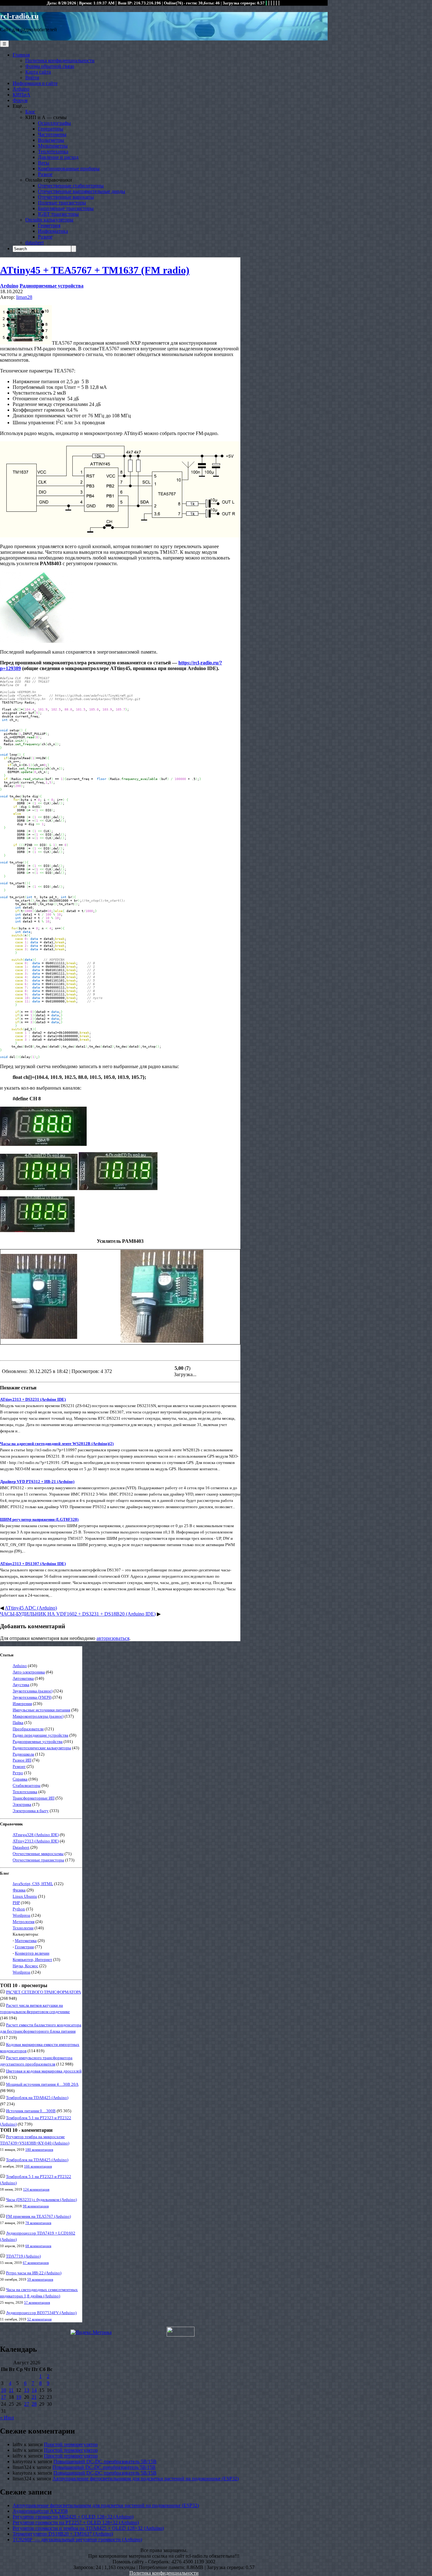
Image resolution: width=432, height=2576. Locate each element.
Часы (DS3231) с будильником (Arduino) (41, 2200)
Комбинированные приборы (69, 169)
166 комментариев (38, 2166)
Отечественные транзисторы (38, 1860)
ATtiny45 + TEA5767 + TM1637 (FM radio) (95, 270)
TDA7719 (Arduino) (23, 2256)
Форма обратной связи (50, 66)
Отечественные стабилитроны (71, 186)
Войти (32, 78)
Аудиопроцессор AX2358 (40, 2511)
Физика (19, 1890)
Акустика (21, 1685)
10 (3, 2390)
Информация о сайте (35, 83)
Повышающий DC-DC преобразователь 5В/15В (105, 2461)
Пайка (18, 1723)
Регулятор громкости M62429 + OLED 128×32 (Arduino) (73, 2517)
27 (27, 2404)
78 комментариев (38, 2223)
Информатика (53, 231)
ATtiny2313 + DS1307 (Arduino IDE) (33, 1564)
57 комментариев (37, 2302)
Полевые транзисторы (62, 203)
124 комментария (36, 2189)
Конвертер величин (32, 1953)
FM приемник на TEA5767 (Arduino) (38, 2216)
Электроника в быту (31, 1811)
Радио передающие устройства (40, 1735)
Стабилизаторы (27, 1785)
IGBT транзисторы (58, 214)
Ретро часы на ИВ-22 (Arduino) (34, 2273)
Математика (26, 1941)
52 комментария (39, 2319)
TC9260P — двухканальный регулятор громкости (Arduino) (77, 2540)
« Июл (7, 2418)
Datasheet (21, 1847)
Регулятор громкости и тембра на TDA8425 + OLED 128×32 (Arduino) (88, 2528)
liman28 (24, 297)
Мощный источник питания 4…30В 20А (42, 2084)
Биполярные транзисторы (66, 208)
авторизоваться (113, 1638)
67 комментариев (36, 2263)
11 (11, 2390)
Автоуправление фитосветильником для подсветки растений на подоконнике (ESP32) (146, 2479)
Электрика (22, 1804)
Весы (44, 163)
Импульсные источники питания (41, 1710)
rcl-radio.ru (19, 16)
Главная (21, 55)
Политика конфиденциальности (60, 60)
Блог (30, 112)
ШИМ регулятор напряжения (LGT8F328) (39, 1519)
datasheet (34, 242)
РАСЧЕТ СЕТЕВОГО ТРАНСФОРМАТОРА (43, 1992)
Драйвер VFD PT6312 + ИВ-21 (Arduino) (37, 1482)
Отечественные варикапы (66, 197)
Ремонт (19, 1766)
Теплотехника (53, 151)
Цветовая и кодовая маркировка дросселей (44, 2071)
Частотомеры (52, 134)
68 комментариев (38, 2246)
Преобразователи (28, 1729)
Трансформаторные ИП (34, 1798)
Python (19, 1909)
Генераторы (51, 129)
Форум (20, 100)
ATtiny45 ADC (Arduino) (31, 1608)
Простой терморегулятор (71, 2444)
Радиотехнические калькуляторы (42, 1748)
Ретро (18, 1773)
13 (27, 2390)
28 (34, 2404)
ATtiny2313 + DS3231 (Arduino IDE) (33, 1399)
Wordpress (22, 1915)
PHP (16, 1903)
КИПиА (22, 95)
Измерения (22, 1704)
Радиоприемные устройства (52, 286)
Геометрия (49, 225)
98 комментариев (36, 2206)
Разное (45, 174)
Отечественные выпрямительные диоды (82, 191)
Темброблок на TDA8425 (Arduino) (37, 2098)
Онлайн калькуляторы (49, 220)
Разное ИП (22, 1760)
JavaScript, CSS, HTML (33, 1884)
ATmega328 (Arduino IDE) (36, 1835)
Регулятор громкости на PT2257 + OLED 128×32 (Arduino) (76, 2522)
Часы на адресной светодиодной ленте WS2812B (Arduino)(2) (57, 1444)
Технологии (23, 1928)
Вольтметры (51, 140)
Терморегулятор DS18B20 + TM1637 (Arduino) (63, 2534)
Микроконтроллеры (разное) (38, 1716)
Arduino (21, 89)
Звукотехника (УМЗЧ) (32, 1697)
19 (19, 2397)
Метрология (24, 1922)
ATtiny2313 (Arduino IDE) (36, 1841)
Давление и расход (58, 157)
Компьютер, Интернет (32, 1959)
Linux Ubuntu (25, 1896)
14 (34, 2390)
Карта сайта (38, 72)
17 (3, 2397)
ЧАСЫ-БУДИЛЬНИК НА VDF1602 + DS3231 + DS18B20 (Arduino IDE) (78, 1614)
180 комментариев (39, 2150)
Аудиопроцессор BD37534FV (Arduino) (41, 2313)
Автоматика (23, 1678)
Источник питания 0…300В (31, 2111)
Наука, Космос (25, 1966)
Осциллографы (54, 123)
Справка (20, 1779)
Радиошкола (23, 1754)
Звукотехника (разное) (33, 1691)
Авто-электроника (29, 1672)
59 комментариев (40, 2279)
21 (34, 2397)
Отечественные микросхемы (38, 1854)
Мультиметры (53, 146)
